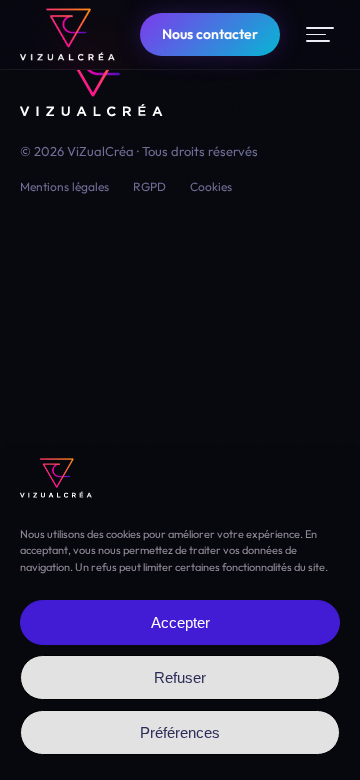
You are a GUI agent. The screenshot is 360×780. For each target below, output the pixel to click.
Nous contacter (210, 34)
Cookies (211, 186)
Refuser (180, 677)
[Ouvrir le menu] (320, 34)
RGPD (149, 186)
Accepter (180, 622)
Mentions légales (64, 186)
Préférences (180, 732)
